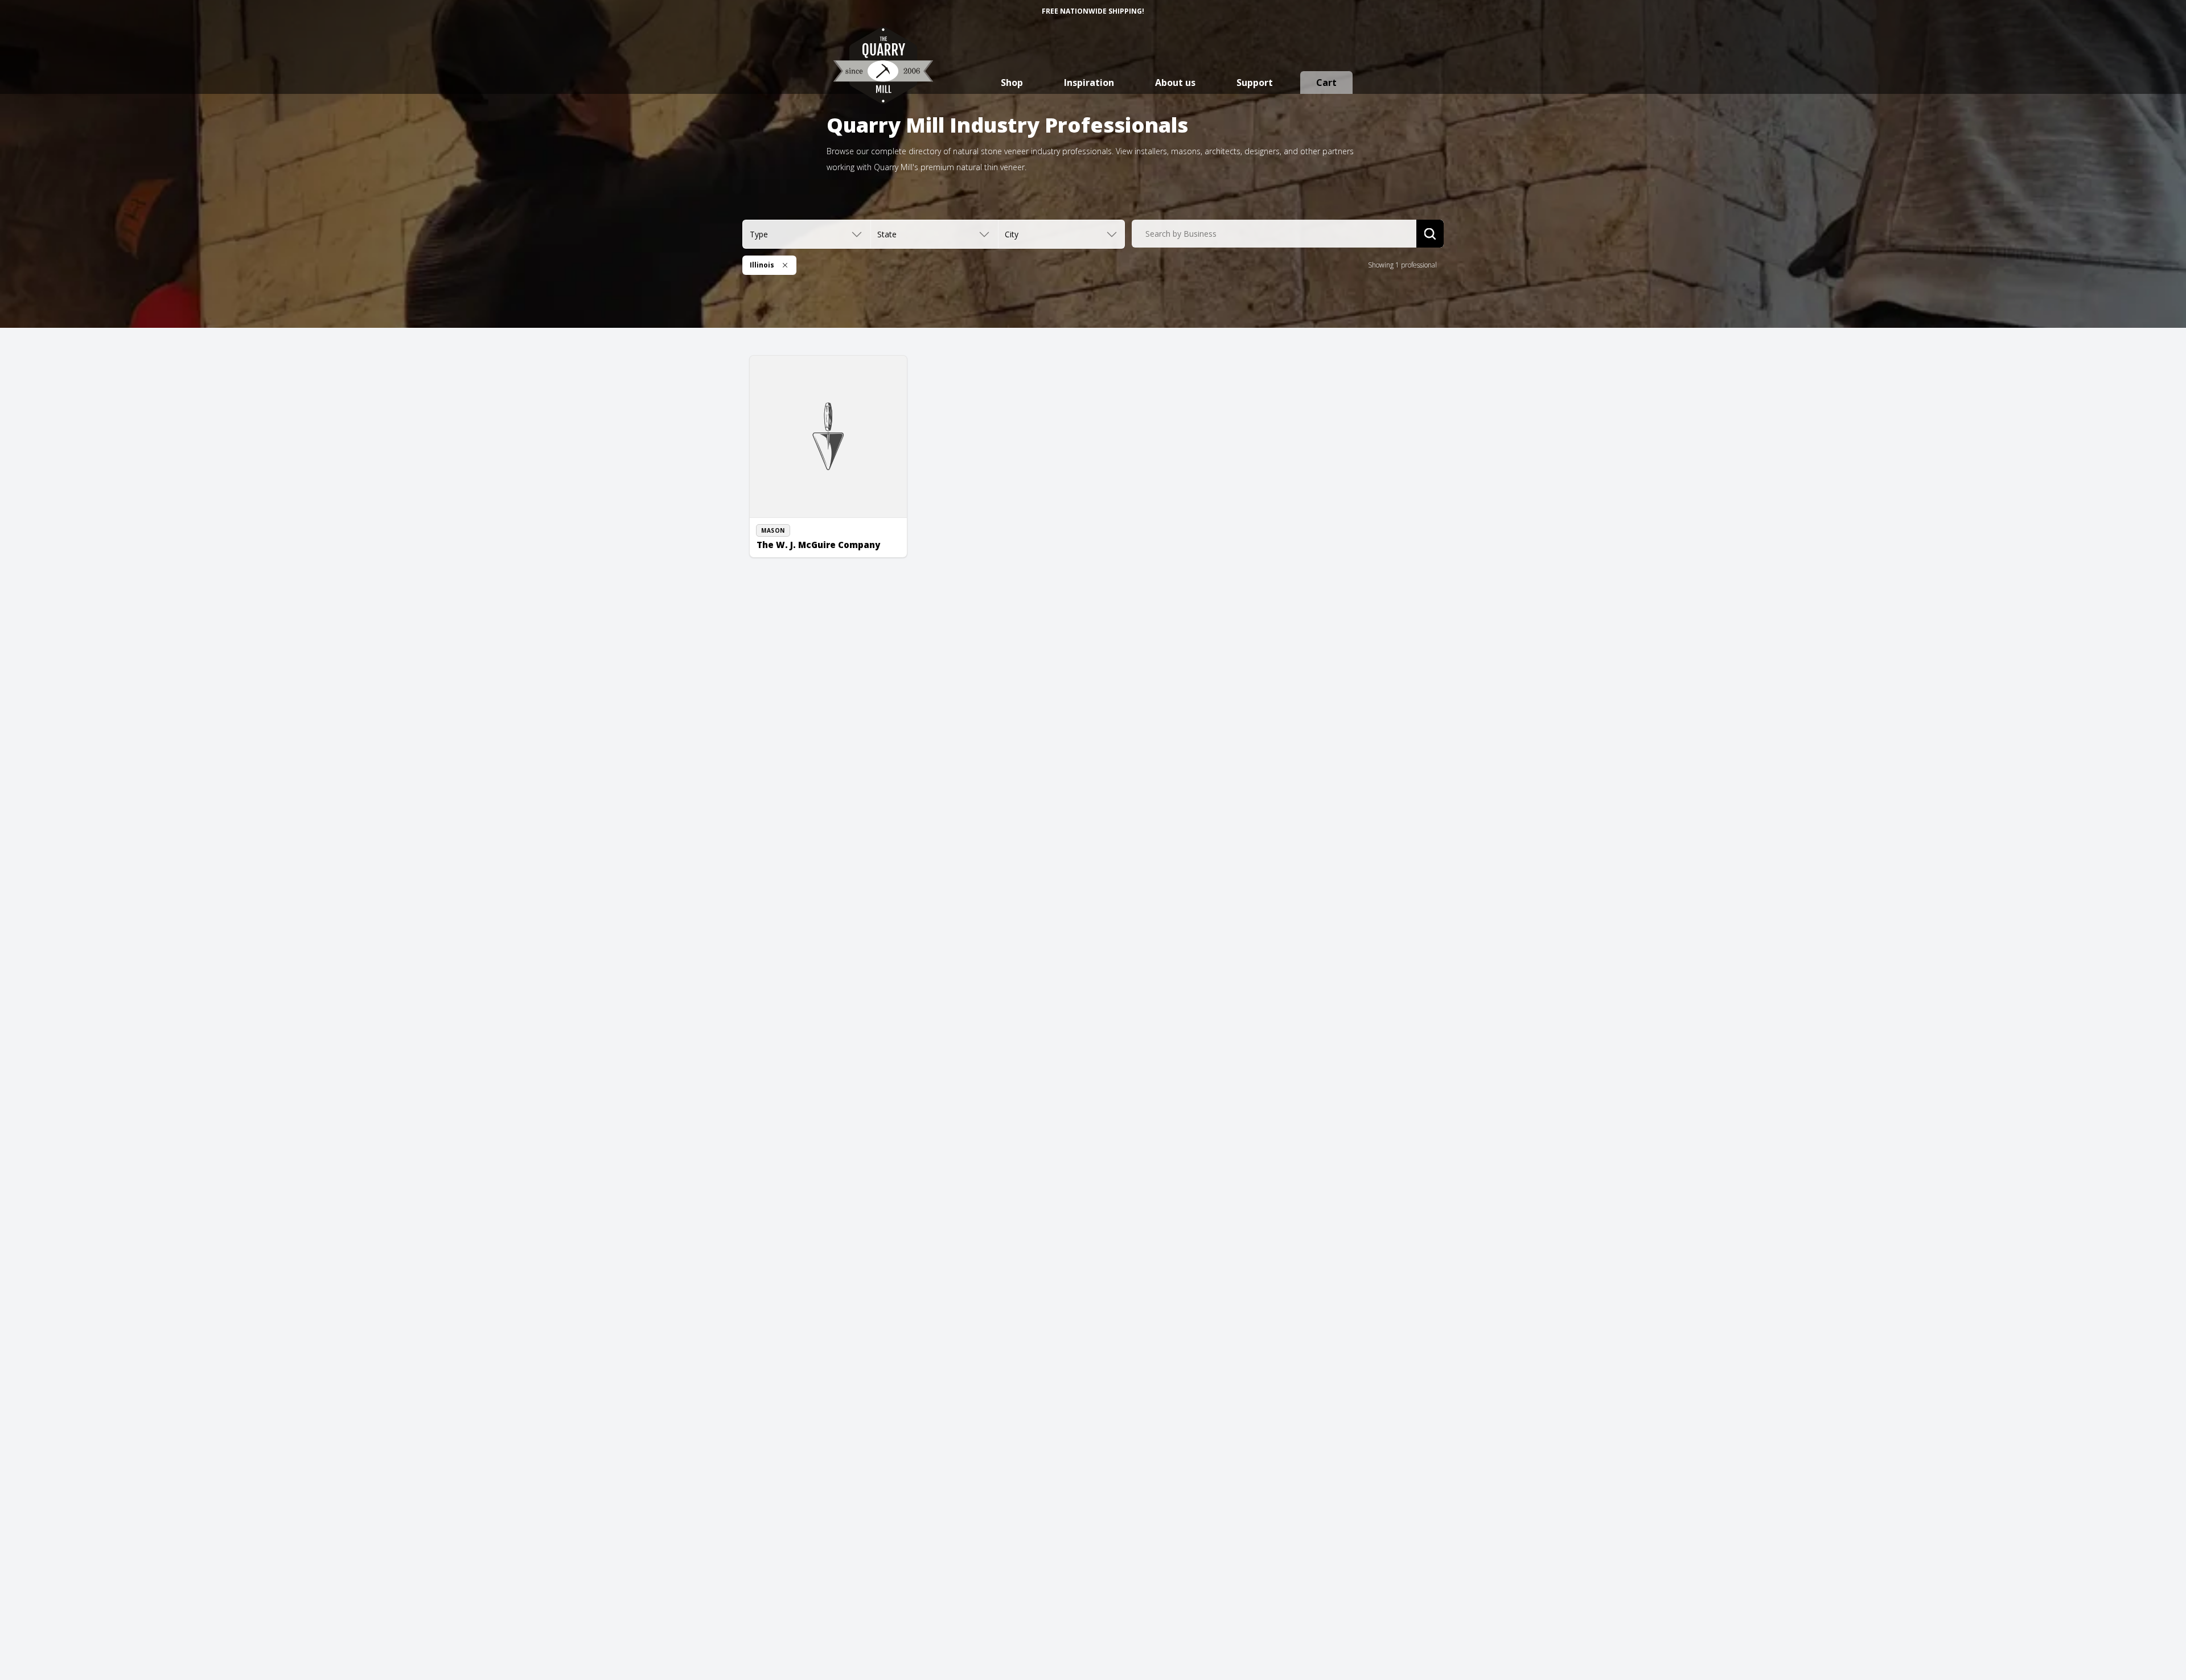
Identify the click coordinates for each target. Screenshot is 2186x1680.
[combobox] (1274, 234)
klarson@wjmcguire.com (809, 550)
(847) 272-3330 (793, 538)
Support (1255, 83)
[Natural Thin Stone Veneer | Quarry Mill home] (883, 77)
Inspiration (1089, 83)
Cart (1326, 83)
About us (1175, 83)
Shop (1012, 83)
